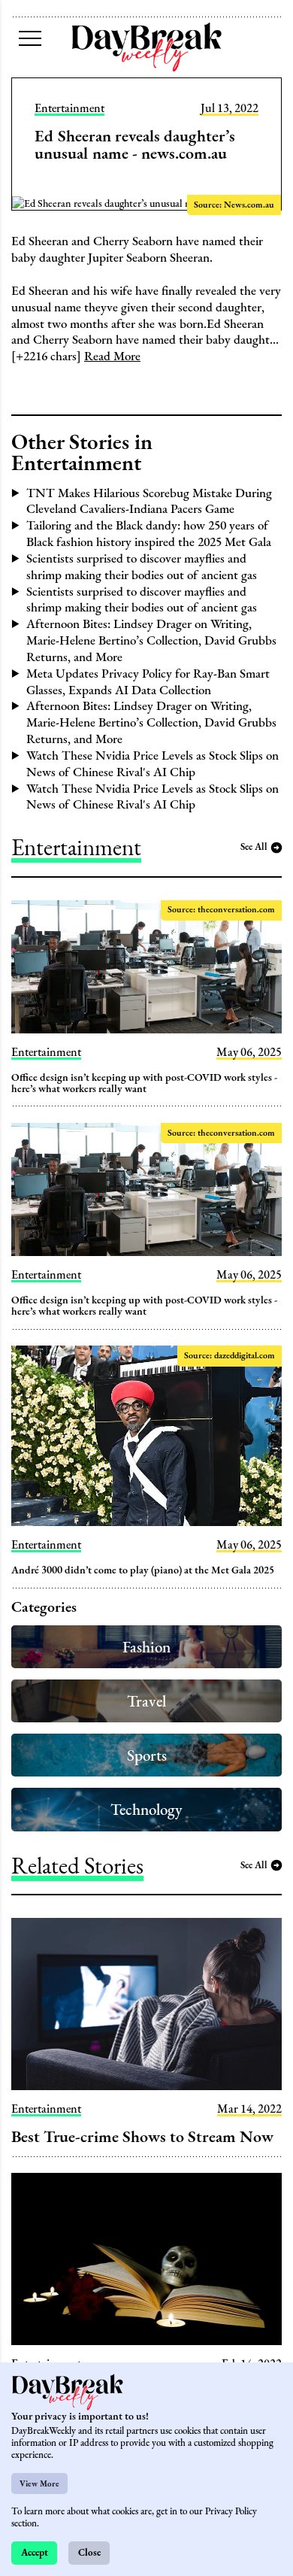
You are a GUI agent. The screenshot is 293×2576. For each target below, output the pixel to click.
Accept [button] (35, 2552)
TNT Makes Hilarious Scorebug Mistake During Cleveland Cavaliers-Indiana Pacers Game (149, 501)
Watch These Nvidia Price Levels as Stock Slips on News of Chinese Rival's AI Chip (153, 763)
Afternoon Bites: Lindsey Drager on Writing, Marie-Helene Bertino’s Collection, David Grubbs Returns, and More (151, 640)
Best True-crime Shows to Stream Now (142, 2136)
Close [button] (89, 2552)
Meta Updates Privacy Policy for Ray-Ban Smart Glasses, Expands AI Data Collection (148, 681)
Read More (112, 356)
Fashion (146, 1647)
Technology (146, 1809)
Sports (147, 1755)
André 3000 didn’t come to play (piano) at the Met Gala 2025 (143, 1570)
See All (254, 847)
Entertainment (69, 108)
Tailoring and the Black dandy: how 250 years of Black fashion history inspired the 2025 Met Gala (149, 533)
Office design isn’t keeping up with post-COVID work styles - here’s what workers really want (144, 1083)
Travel (146, 1701)
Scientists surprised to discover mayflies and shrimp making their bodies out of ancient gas (142, 566)
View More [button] (39, 2483)
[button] (30, 38)
